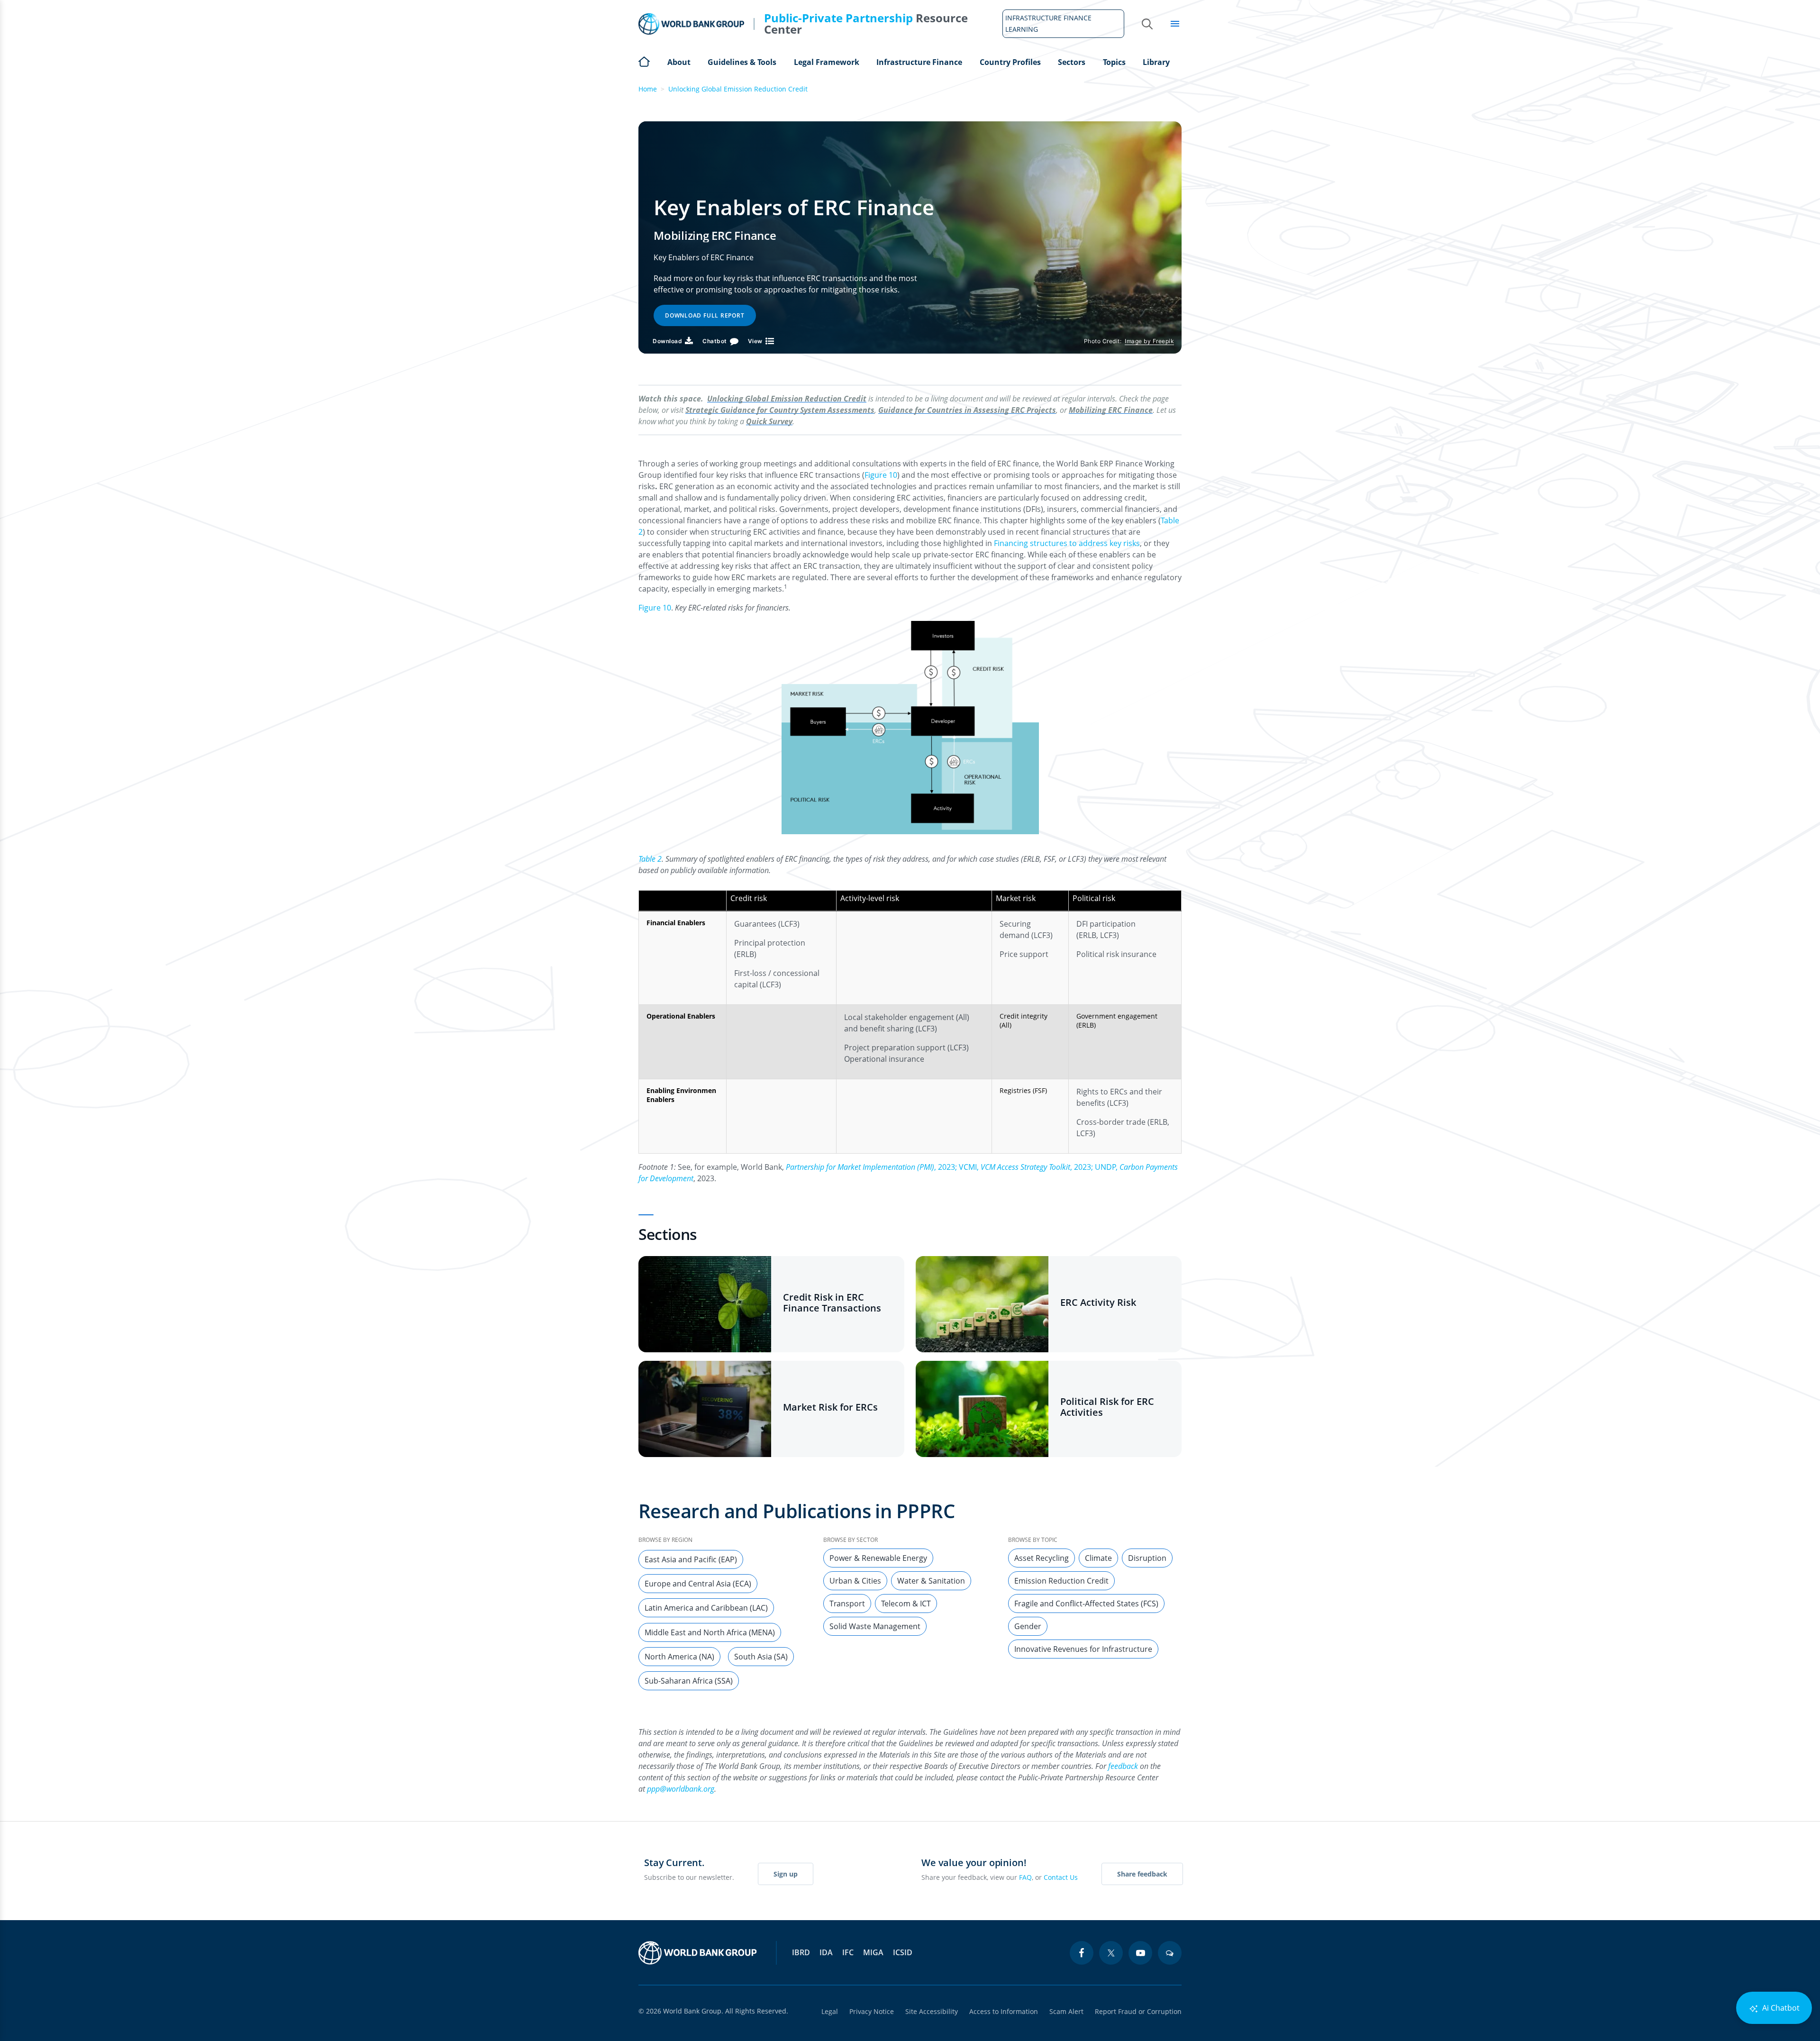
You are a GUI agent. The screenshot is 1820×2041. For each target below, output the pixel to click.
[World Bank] (698, 1953)
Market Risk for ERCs (830, 1407)
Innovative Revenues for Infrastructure (1083, 1649)
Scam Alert (1066, 2011)
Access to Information (1004, 2011)
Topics (1114, 62)
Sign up (786, 1874)
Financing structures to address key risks (1067, 543)
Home (644, 61)
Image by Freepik (1149, 341)
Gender (1028, 1626)
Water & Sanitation (931, 1581)
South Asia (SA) (761, 1657)
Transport (847, 1604)
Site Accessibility (932, 2011)
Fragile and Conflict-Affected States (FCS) (1086, 1604)
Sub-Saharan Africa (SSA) (689, 1681)
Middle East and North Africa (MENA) (710, 1632)
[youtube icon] (1140, 1953)
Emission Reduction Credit (1061, 1581)
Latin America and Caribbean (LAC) (706, 1608)
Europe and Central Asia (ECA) (698, 1584)
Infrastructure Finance (919, 62)
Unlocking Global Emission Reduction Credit (738, 89)
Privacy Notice (872, 2011)
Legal (830, 2011)
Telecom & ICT (906, 1604)
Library (1156, 62)
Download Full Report (705, 315)
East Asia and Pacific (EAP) (691, 1559)
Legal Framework (827, 62)
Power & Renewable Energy (878, 1558)
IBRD (801, 1952)
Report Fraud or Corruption (1138, 2011)
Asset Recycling (1042, 1558)
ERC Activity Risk (1098, 1302)
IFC (848, 1952)
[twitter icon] (1111, 1953)
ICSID (903, 1952)
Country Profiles (1010, 62)
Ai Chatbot (1780, 2008)
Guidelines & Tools (742, 62)
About (679, 62)
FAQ (1025, 1877)
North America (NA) (679, 1657)
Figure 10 (881, 475)
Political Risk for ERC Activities (1107, 1407)
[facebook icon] (1082, 1953)
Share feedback (1142, 1874)
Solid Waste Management (875, 1626)
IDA (826, 1952)
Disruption (1147, 1558)
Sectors (1072, 62)
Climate (1098, 1558)
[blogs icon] (1170, 1953)
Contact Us (1061, 1877)
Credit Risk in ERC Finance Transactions (832, 1303)
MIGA (873, 1952)
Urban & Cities (855, 1581)
